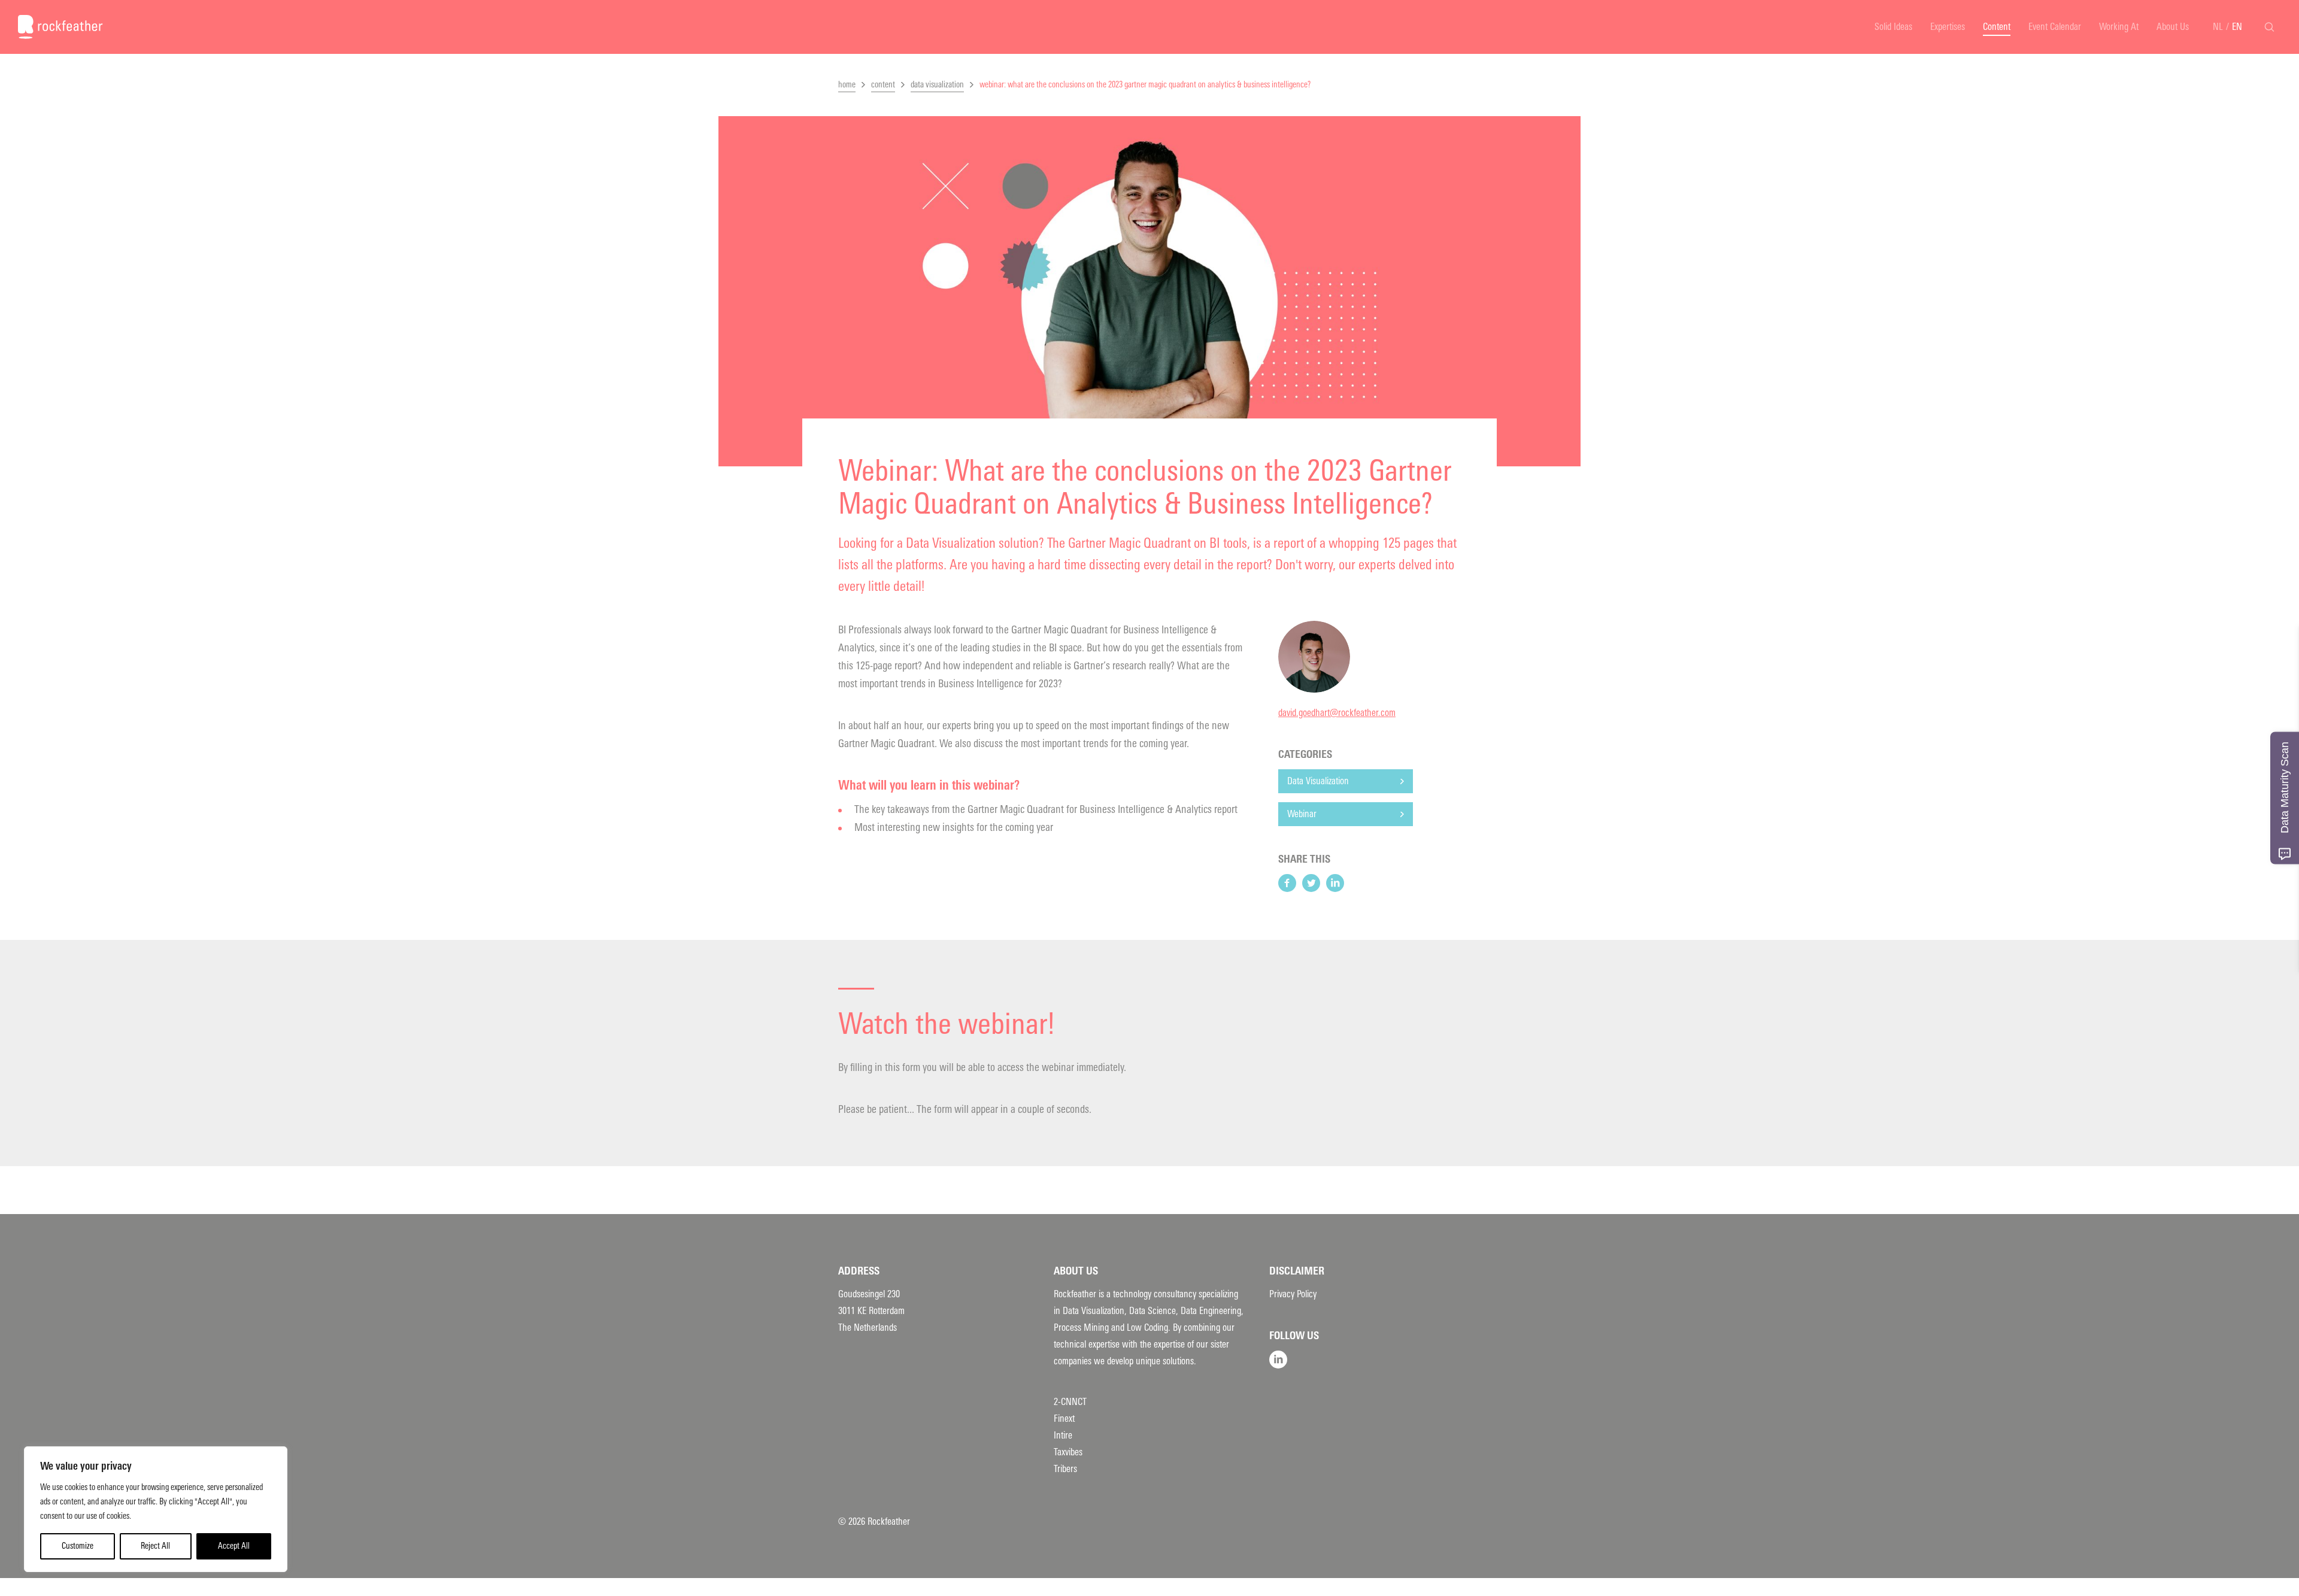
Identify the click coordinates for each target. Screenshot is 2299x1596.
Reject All (155, 1546)
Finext (1064, 1419)
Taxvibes (1068, 1452)
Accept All (234, 1546)
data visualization (937, 85)
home (847, 85)
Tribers (1065, 1469)
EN (2237, 27)
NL (2218, 27)
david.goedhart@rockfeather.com (1337, 713)
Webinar (1302, 814)
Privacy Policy (1293, 1294)
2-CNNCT (1070, 1402)
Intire (1063, 1435)
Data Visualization (1318, 781)
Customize (78, 1546)
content (883, 85)
